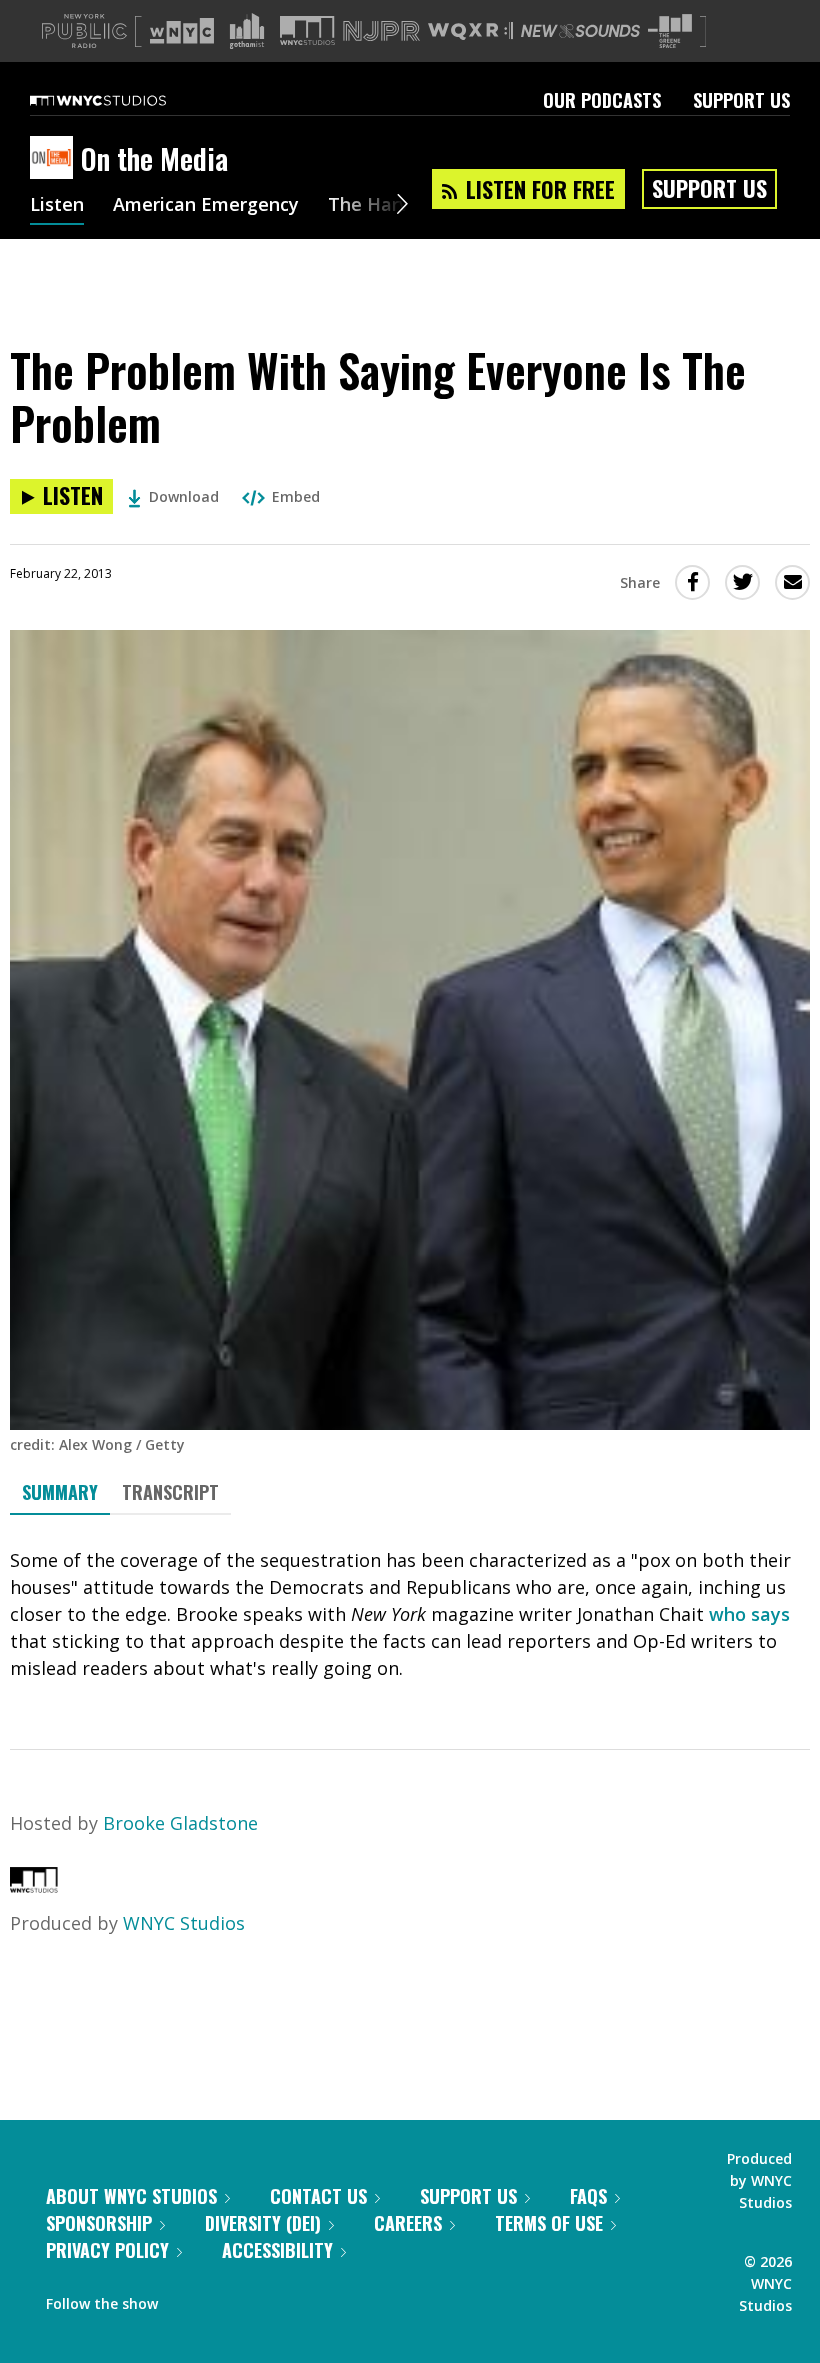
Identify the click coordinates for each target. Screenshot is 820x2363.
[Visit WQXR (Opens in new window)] (470, 31)
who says (749, 1614)
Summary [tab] (60, 1492)
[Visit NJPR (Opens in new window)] (381, 31)
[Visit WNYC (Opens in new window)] (182, 31)
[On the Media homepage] (55, 159)
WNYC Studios (184, 1923)
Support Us (741, 100)
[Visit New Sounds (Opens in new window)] (580, 31)
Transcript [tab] (170, 1492)
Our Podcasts (602, 100)
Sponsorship (99, 2223)
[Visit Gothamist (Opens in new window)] (247, 31)
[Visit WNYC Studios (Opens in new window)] (307, 30)
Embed (296, 496)
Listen (57, 206)
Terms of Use (549, 2223)
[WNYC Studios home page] (123, 100)
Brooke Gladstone (180, 1823)
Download (184, 496)
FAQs (588, 2196)
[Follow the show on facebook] (187, 2299)
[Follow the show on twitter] (226, 2299)
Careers (408, 2223)
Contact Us (318, 2196)
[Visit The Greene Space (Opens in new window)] (670, 31)
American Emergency (206, 206)
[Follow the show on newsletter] (264, 2299)
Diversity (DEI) (263, 2223)
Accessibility (277, 2250)
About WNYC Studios (131, 2196)
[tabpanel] (410, 1614)
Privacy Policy (107, 2250)
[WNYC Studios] (34, 1886)
